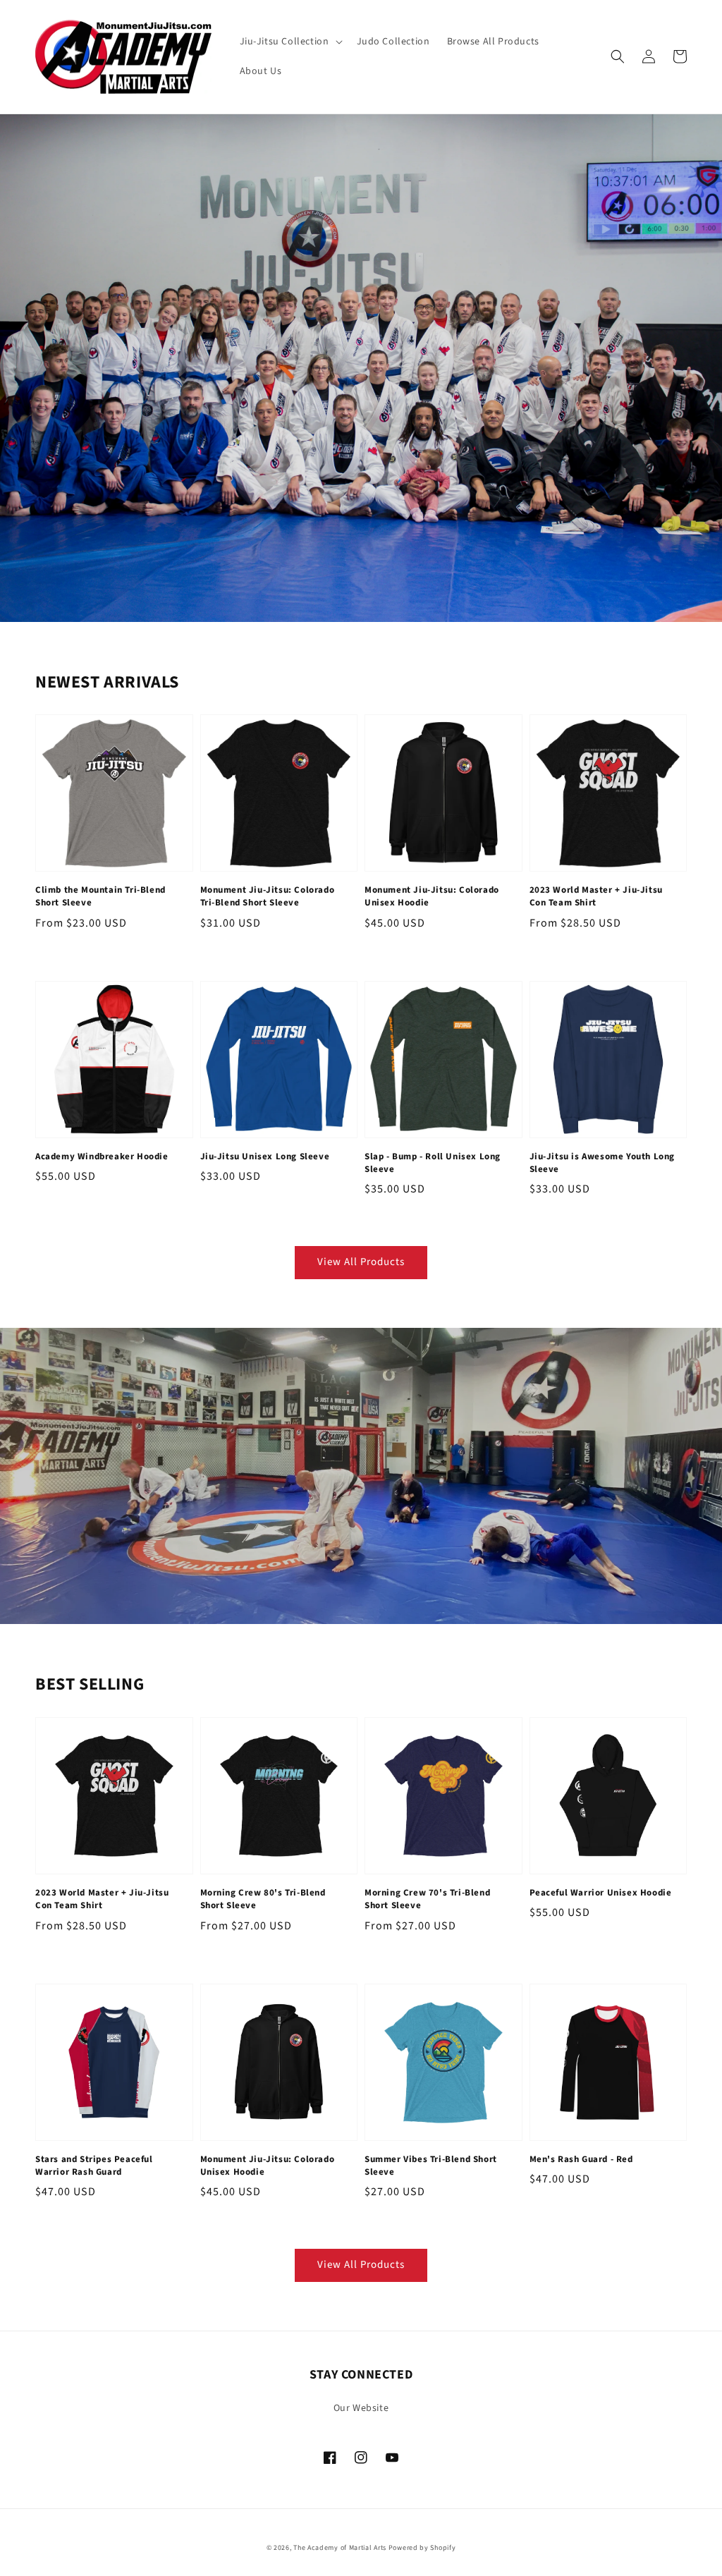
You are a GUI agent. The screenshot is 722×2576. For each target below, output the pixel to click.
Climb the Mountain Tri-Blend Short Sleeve (100, 896)
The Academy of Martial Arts (340, 2548)
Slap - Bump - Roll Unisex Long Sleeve (433, 1163)
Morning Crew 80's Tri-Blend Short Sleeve (263, 1899)
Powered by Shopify (422, 2548)
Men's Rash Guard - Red (581, 2159)
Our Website (361, 2408)
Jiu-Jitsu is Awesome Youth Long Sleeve (602, 1163)
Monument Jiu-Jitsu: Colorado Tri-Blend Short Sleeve (268, 896)
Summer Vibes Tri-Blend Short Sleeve (431, 2166)
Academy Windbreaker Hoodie (102, 1156)
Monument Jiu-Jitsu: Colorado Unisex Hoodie (432, 896)
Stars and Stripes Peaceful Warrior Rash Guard (94, 2166)
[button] (290, 42)
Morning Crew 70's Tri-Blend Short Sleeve (427, 1899)
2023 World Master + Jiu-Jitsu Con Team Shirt (596, 896)
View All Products (361, 1262)
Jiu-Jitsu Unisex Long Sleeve (265, 1156)
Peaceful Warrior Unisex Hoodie (601, 1893)
